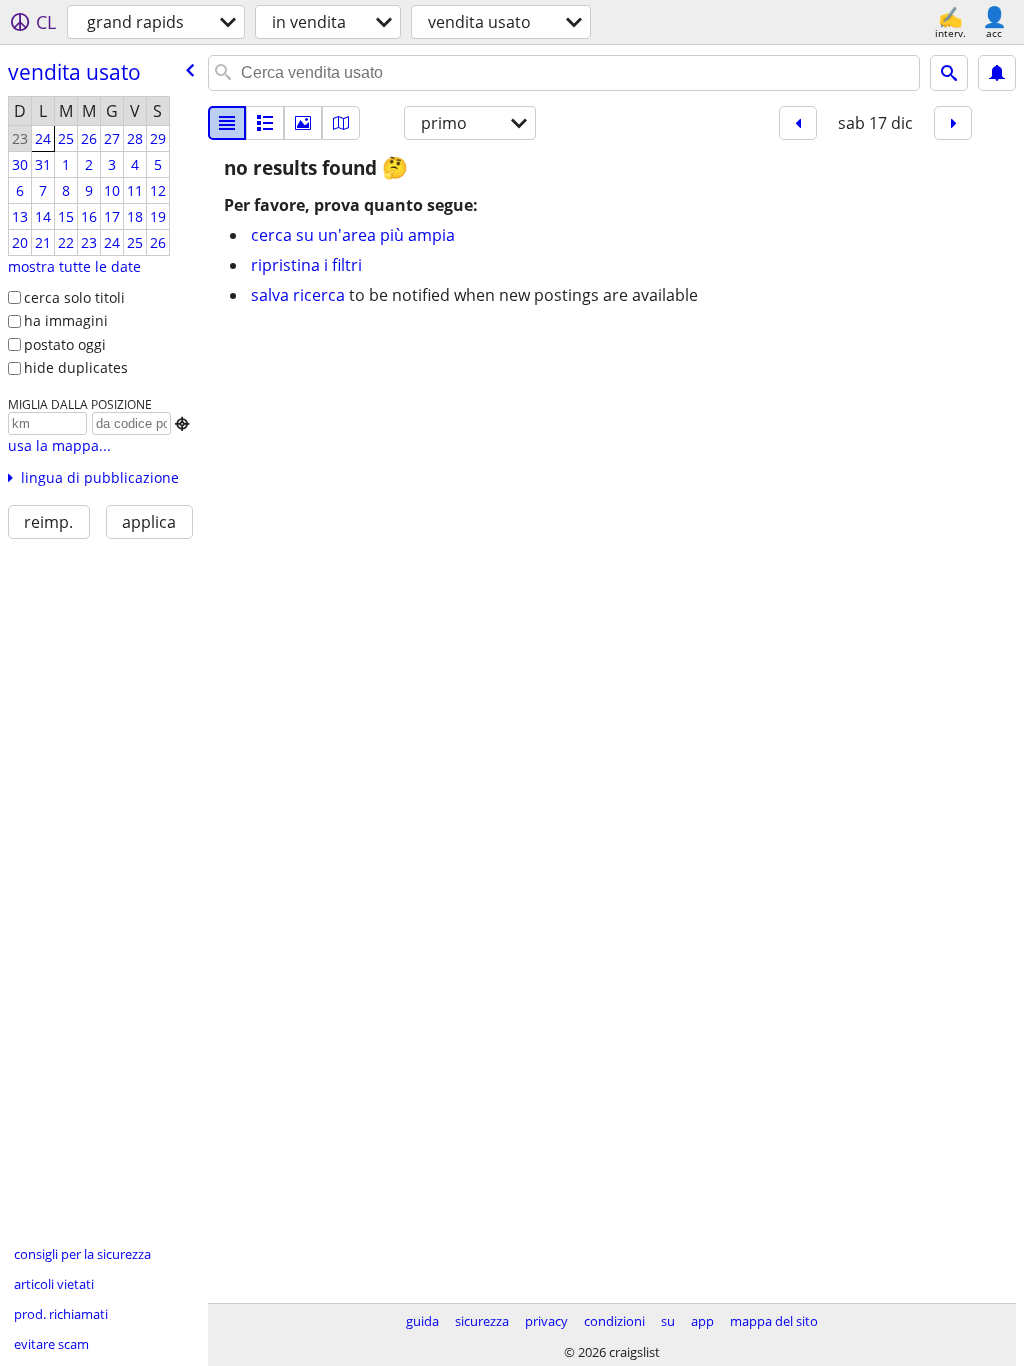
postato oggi (65, 344)
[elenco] (227, 123)
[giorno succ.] (953, 123)
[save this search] (997, 73)
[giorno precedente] (798, 123)
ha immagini (66, 320)
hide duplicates (76, 367)
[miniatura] (265, 123)
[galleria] (303, 123)
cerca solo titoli (74, 297)
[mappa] (341, 123)
